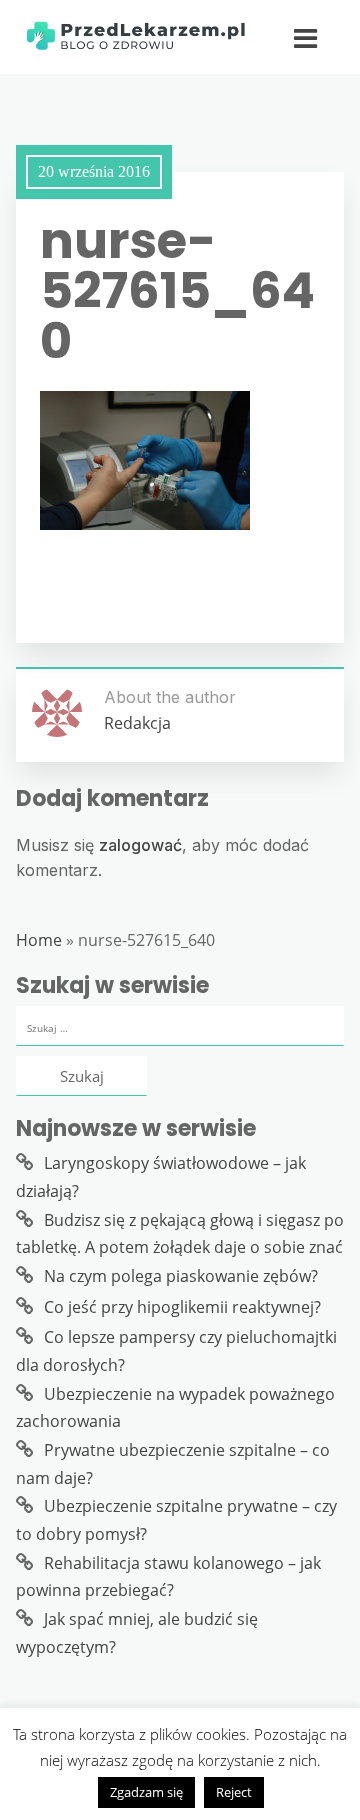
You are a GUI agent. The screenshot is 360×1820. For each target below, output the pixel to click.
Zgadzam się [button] (146, 1792)
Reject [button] (234, 1792)
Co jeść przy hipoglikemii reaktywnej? (182, 1307)
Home (39, 940)
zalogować (140, 845)
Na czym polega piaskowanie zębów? (181, 1276)
